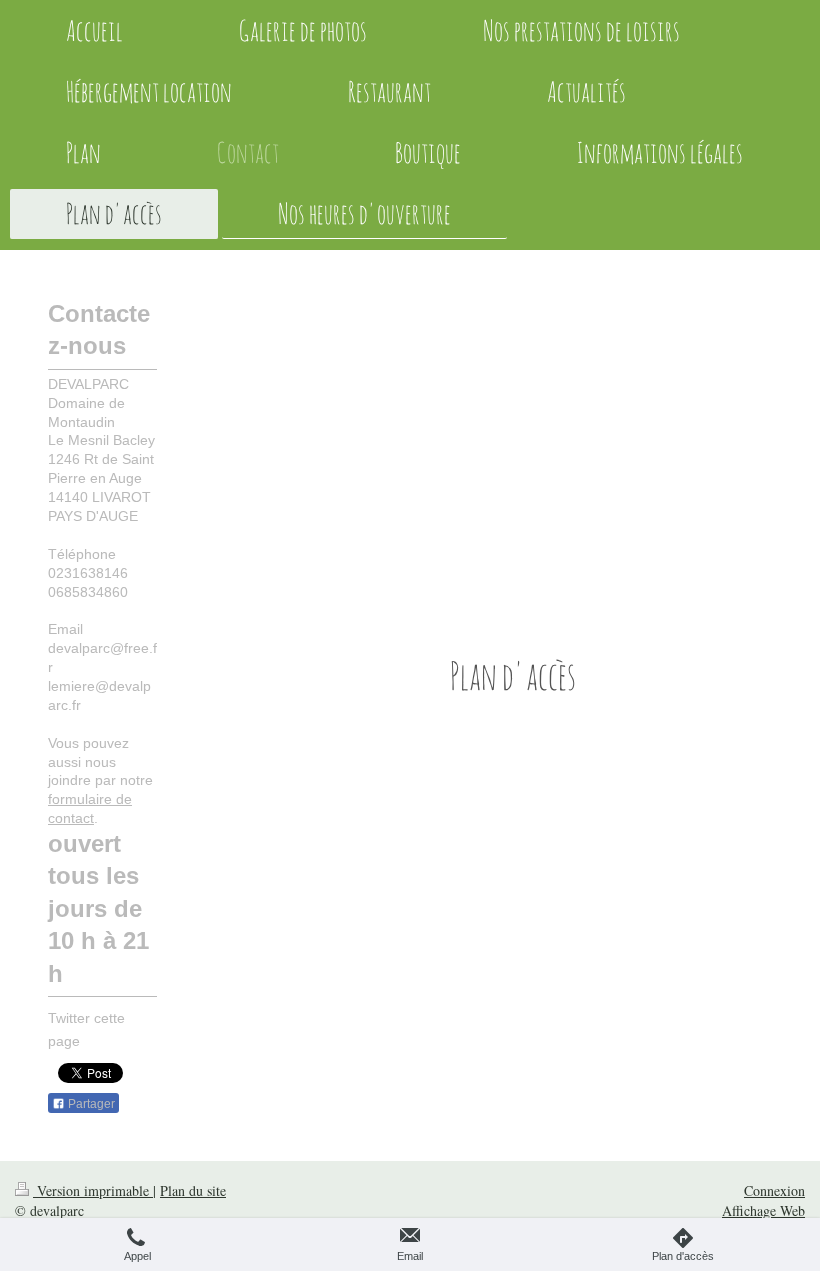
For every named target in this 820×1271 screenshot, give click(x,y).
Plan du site (193, 1190)
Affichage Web (763, 1210)
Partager (90, 1104)
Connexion (774, 1190)
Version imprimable (93, 1190)
